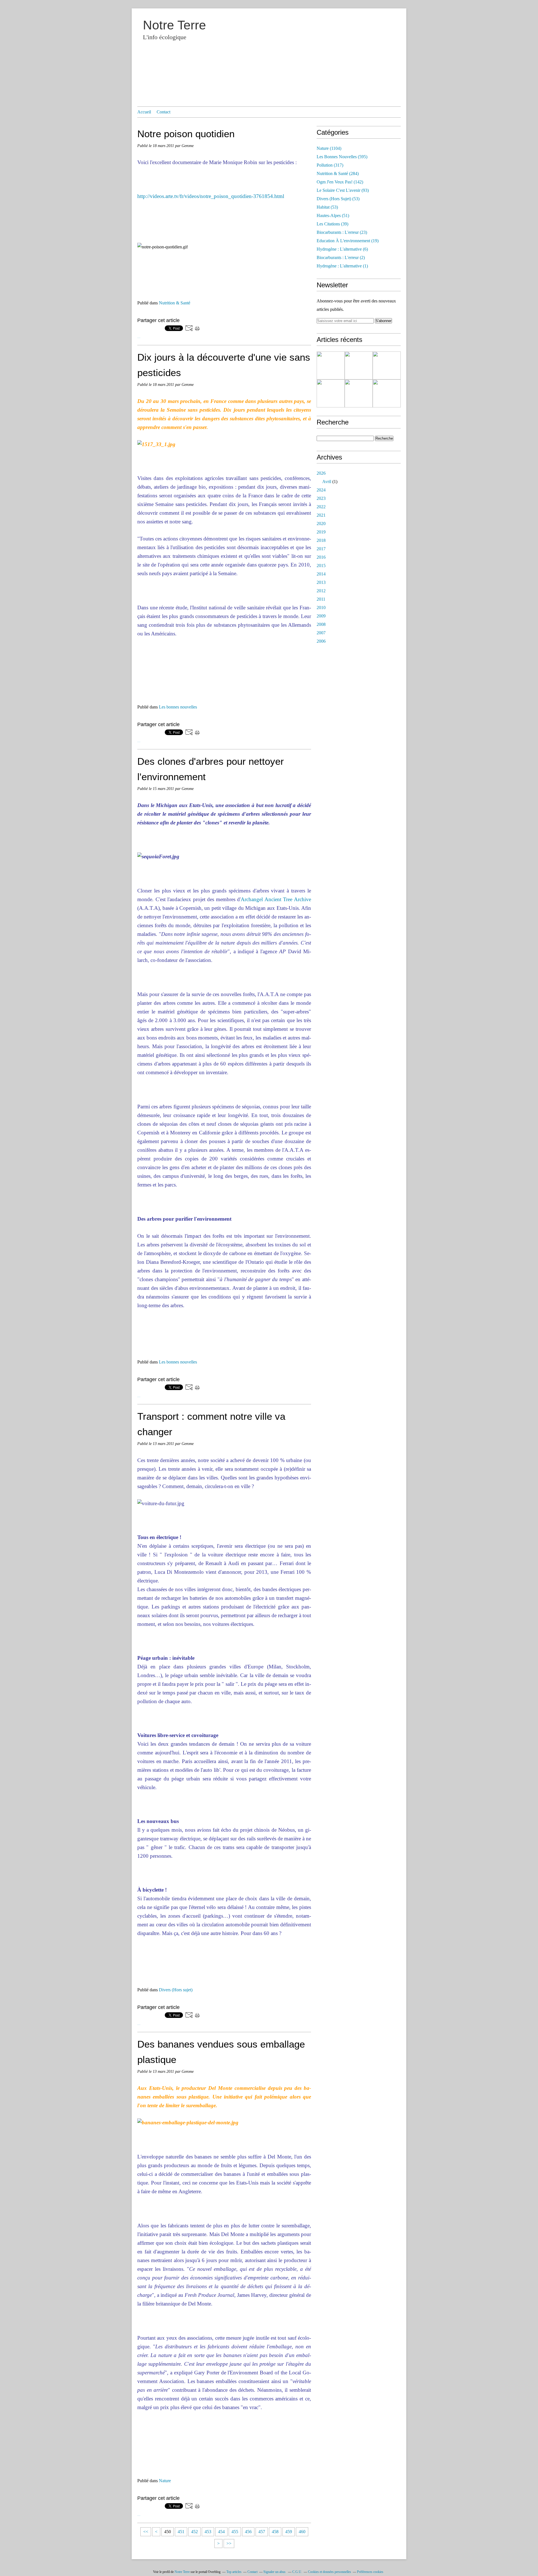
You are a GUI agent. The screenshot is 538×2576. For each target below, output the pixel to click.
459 (289, 2532)
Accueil (144, 112)
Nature (165, 2481)
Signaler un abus (275, 2572)
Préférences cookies (370, 2572)
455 (235, 2532)
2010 (321, 608)
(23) (342, 232)
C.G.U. (297, 2572)
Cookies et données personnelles (330, 2572)
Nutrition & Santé (175, 303)
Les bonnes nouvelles (178, 707)
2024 (321, 490)
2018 (321, 540)
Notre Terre (174, 25)
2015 (321, 566)
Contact (164, 112)
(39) (332, 224)
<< (146, 2532)
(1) (342, 266)
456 (248, 2532)
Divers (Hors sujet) (176, 1990)
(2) (341, 257)
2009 (321, 616)
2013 (321, 582)
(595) (342, 157)
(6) (342, 249)
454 (221, 2532)
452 (194, 2532)
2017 (321, 549)
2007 (321, 633)
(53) (338, 199)
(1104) (329, 148)
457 (262, 2532)
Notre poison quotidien (186, 134)
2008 (321, 624)
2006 (321, 641)
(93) (343, 190)
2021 (321, 515)
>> (229, 2543)
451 (181, 2532)
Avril (327, 482)
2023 (321, 498)
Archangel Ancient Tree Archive (276, 899)
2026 (321, 473)
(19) (348, 241)
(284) (338, 173)
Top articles (234, 2572)
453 (208, 2532)
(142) (340, 182)
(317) (330, 165)
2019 (321, 532)
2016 (321, 557)
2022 (321, 507)
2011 (321, 599)
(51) (333, 215)
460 (302, 2532)
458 (275, 2532)
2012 (321, 591)
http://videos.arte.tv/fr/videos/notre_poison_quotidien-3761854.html (211, 196)
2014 (321, 574)
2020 (321, 524)
